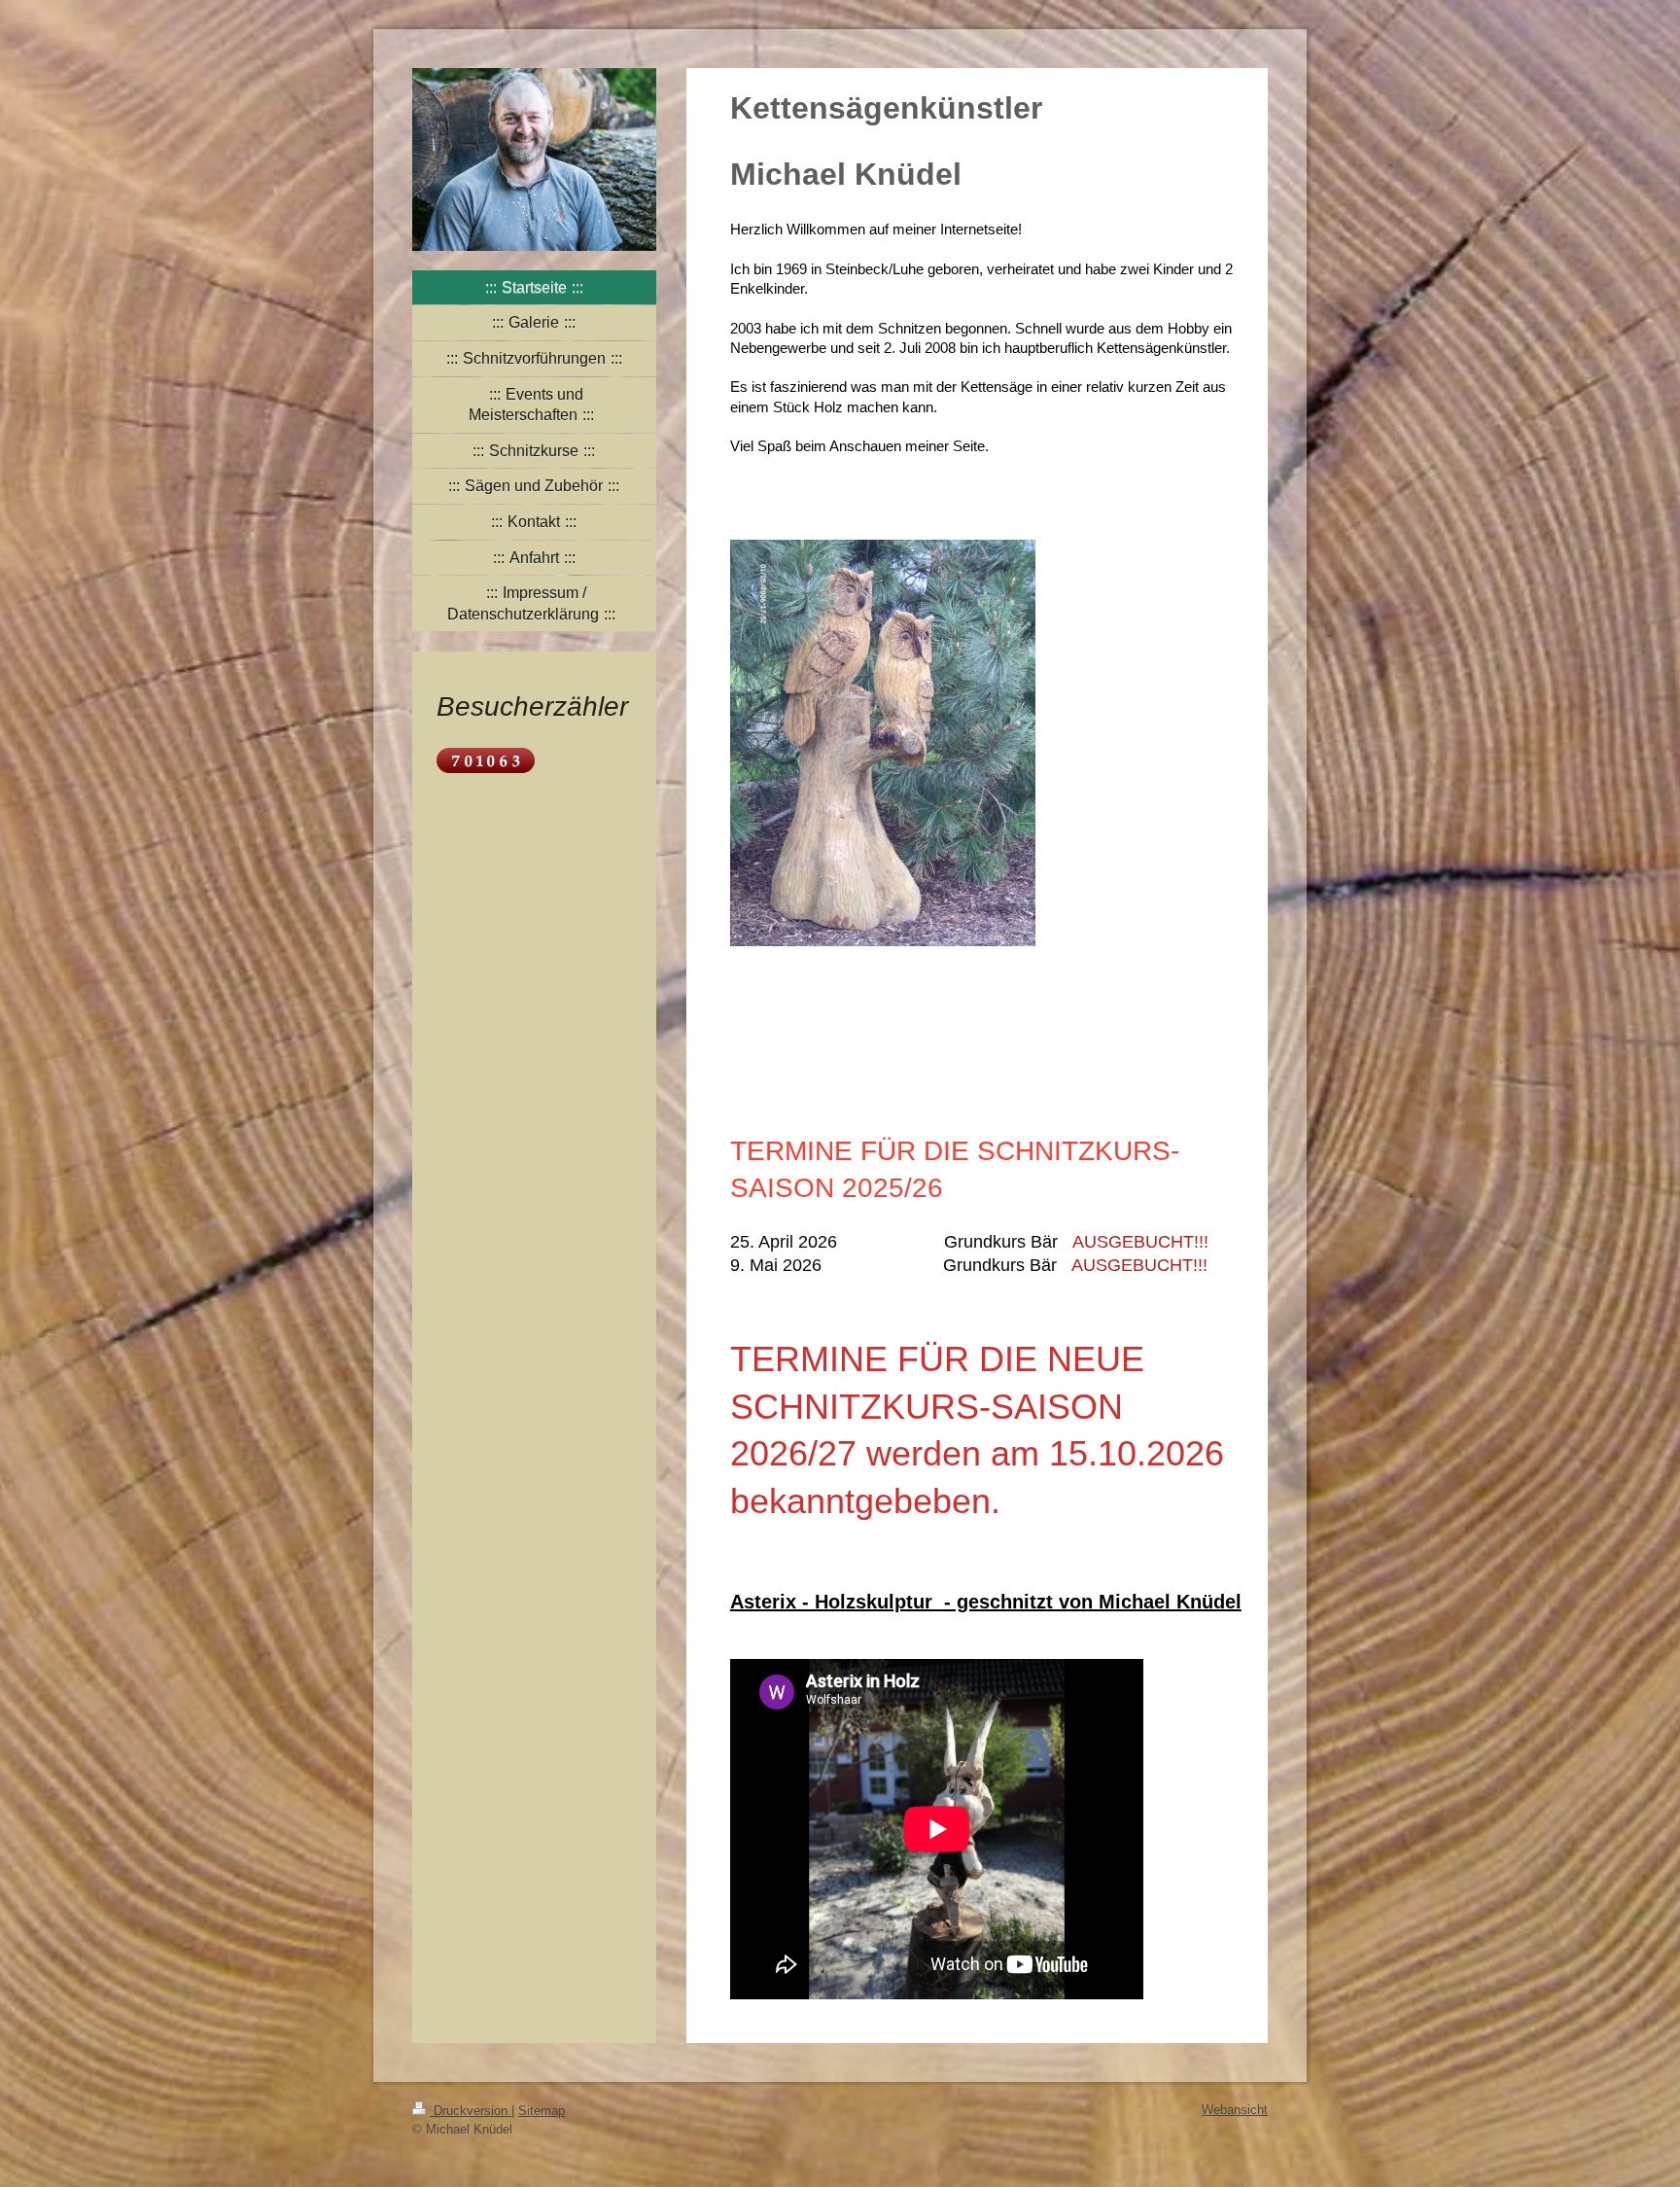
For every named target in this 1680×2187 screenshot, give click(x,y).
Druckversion (471, 2111)
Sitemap (542, 2111)
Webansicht (1235, 2110)
